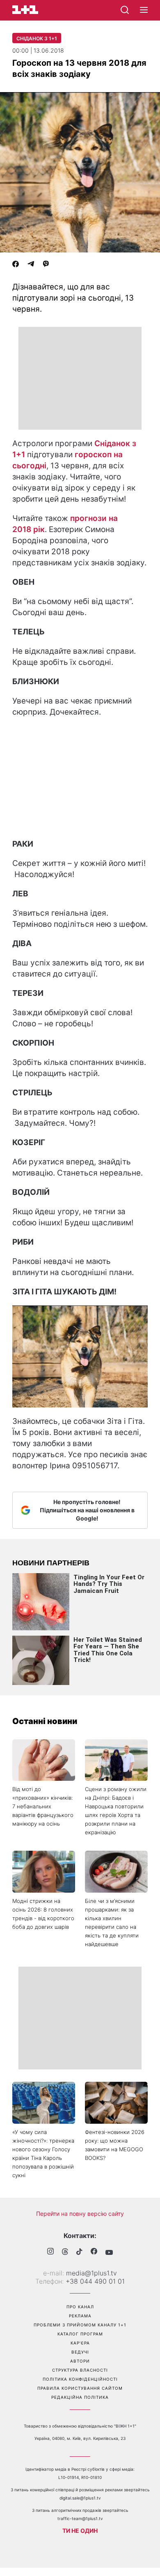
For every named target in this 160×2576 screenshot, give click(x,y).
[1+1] (25, 10)
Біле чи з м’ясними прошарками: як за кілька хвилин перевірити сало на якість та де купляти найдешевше (112, 1922)
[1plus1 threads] (65, 2252)
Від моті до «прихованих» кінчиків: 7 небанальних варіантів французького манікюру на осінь (43, 1806)
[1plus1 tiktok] (79, 2252)
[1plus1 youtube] (109, 2252)
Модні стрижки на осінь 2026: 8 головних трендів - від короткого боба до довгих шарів (43, 1914)
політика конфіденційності (80, 2379)
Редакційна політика (80, 2397)
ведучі (80, 2352)
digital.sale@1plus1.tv (80, 2498)
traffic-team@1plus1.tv (80, 2518)
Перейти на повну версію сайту (80, 2214)
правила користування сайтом (80, 2388)
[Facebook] (16, 265)
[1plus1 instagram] (50, 2252)
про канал (80, 2307)
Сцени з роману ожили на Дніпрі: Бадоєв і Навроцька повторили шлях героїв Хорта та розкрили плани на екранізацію (116, 1811)
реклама (80, 2316)
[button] (144, 10)
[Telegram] (31, 265)
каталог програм (80, 2334)
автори (80, 2361)
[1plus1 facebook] (94, 2252)
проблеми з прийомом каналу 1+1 (80, 2325)
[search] (125, 10)
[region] (80, 378)
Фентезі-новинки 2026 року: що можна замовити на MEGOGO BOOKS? (115, 2145)
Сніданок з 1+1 (37, 38)
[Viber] (46, 265)
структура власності (80, 2370)
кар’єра (80, 2343)
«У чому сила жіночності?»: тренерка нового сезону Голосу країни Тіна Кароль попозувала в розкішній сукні (43, 2154)
